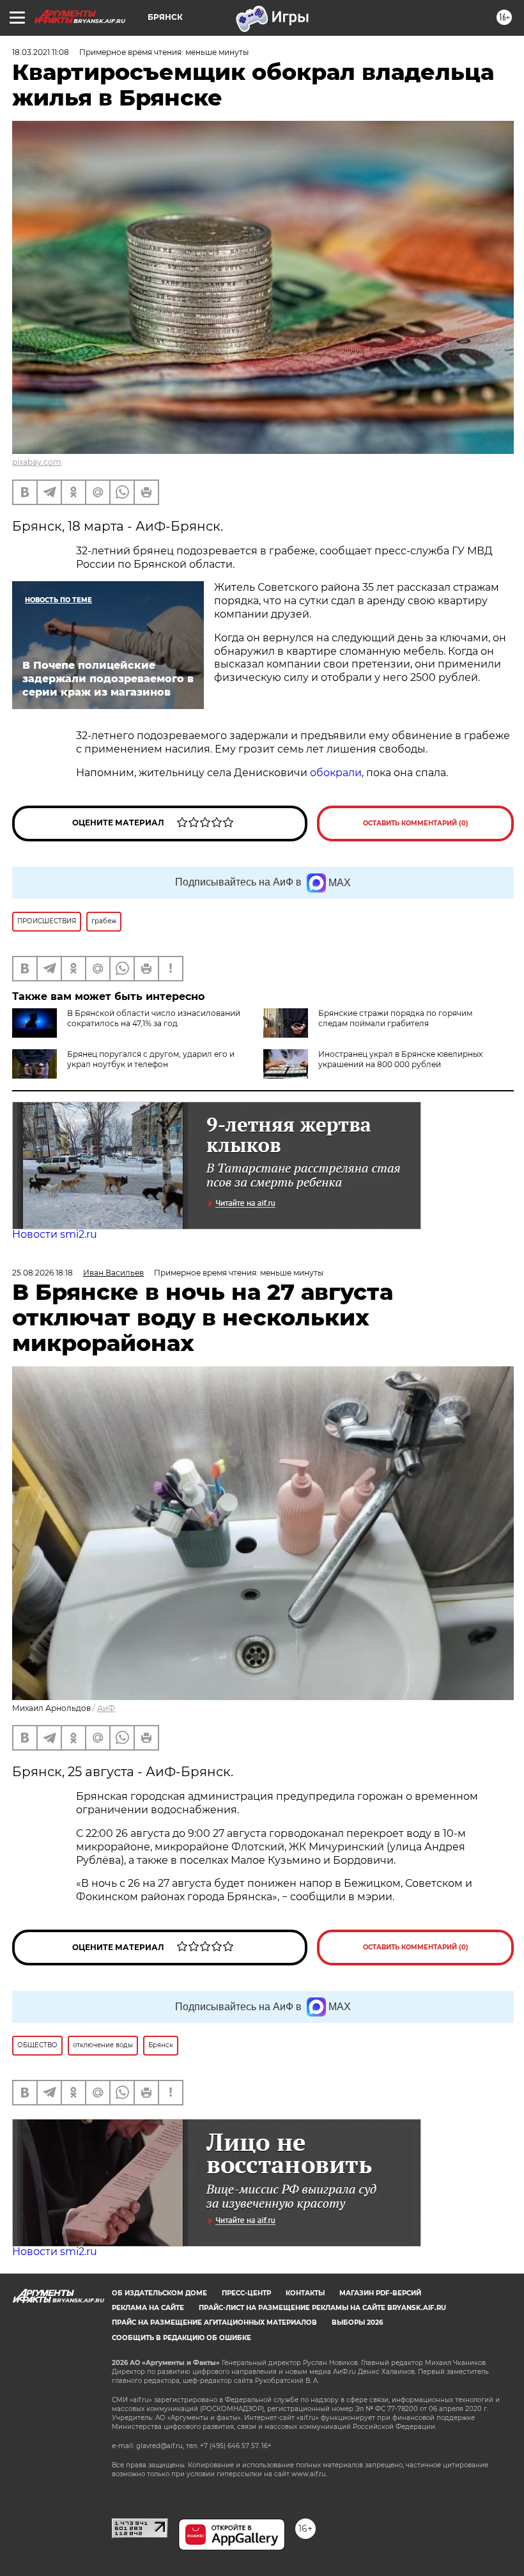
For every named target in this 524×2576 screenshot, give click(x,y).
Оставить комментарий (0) (416, 823)
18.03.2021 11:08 (41, 52)
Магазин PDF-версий (380, 2293)
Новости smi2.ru (55, 1234)
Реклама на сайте (148, 2308)
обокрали (336, 773)
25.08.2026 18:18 (42, 1273)
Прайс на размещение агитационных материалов (214, 2322)
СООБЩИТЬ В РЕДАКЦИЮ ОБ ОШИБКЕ (181, 2338)
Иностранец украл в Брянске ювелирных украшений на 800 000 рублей (400, 1059)
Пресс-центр (246, 2293)
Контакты (305, 2293)
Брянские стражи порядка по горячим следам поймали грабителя (395, 1018)
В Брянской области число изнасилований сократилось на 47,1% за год (154, 1018)
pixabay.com (37, 462)
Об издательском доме (159, 2293)
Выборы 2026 (357, 2322)
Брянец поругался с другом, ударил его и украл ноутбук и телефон (151, 1059)
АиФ (106, 1708)
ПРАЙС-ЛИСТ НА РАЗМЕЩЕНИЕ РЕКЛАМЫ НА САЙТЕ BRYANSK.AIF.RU (322, 2308)
